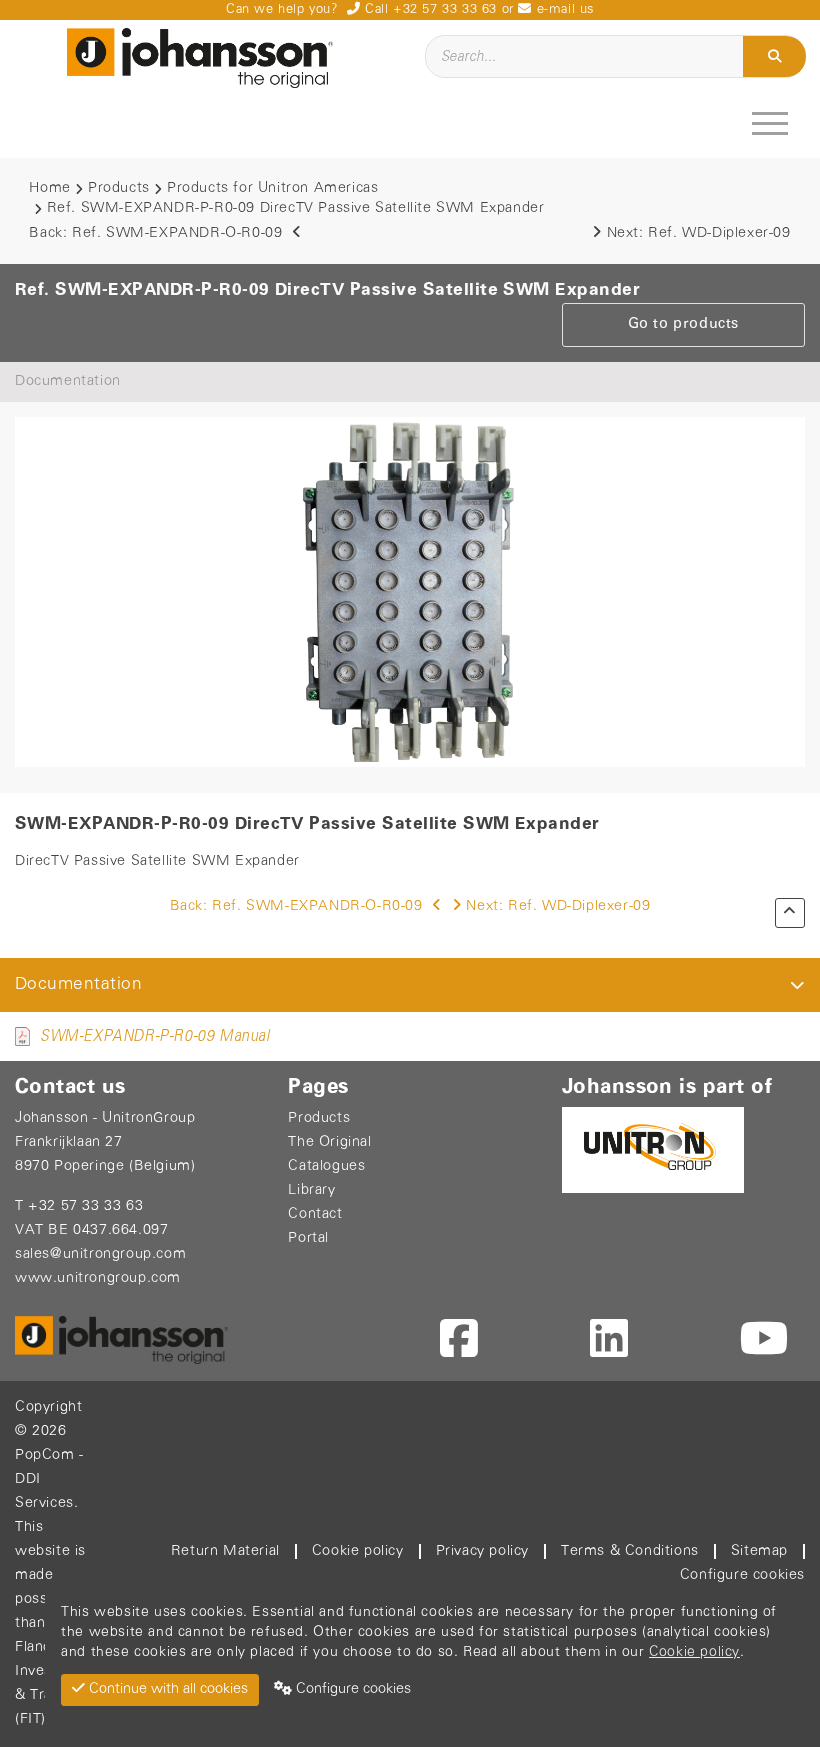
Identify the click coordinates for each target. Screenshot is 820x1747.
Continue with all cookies (166, 1689)
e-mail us (563, 9)
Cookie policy (358, 1551)
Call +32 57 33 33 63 (428, 9)
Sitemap (759, 1551)
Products (119, 188)
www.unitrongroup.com (98, 1278)
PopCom (45, 1455)
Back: (155, 233)
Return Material (225, 1551)
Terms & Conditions (630, 1551)
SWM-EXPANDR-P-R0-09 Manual (155, 1036)
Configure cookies (742, 1575)
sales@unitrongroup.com (100, 1254)
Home (49, 188)
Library (311, 1190)
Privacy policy (482, 1551)
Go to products (683, 324)
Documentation (68, 381)
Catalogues (326, 1166)
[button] (797, 985)
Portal (308, 1238)
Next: (699, 233)
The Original (329, 1142)
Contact (315, 1214)
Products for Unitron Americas (272, 188)
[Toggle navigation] (772, 123)
